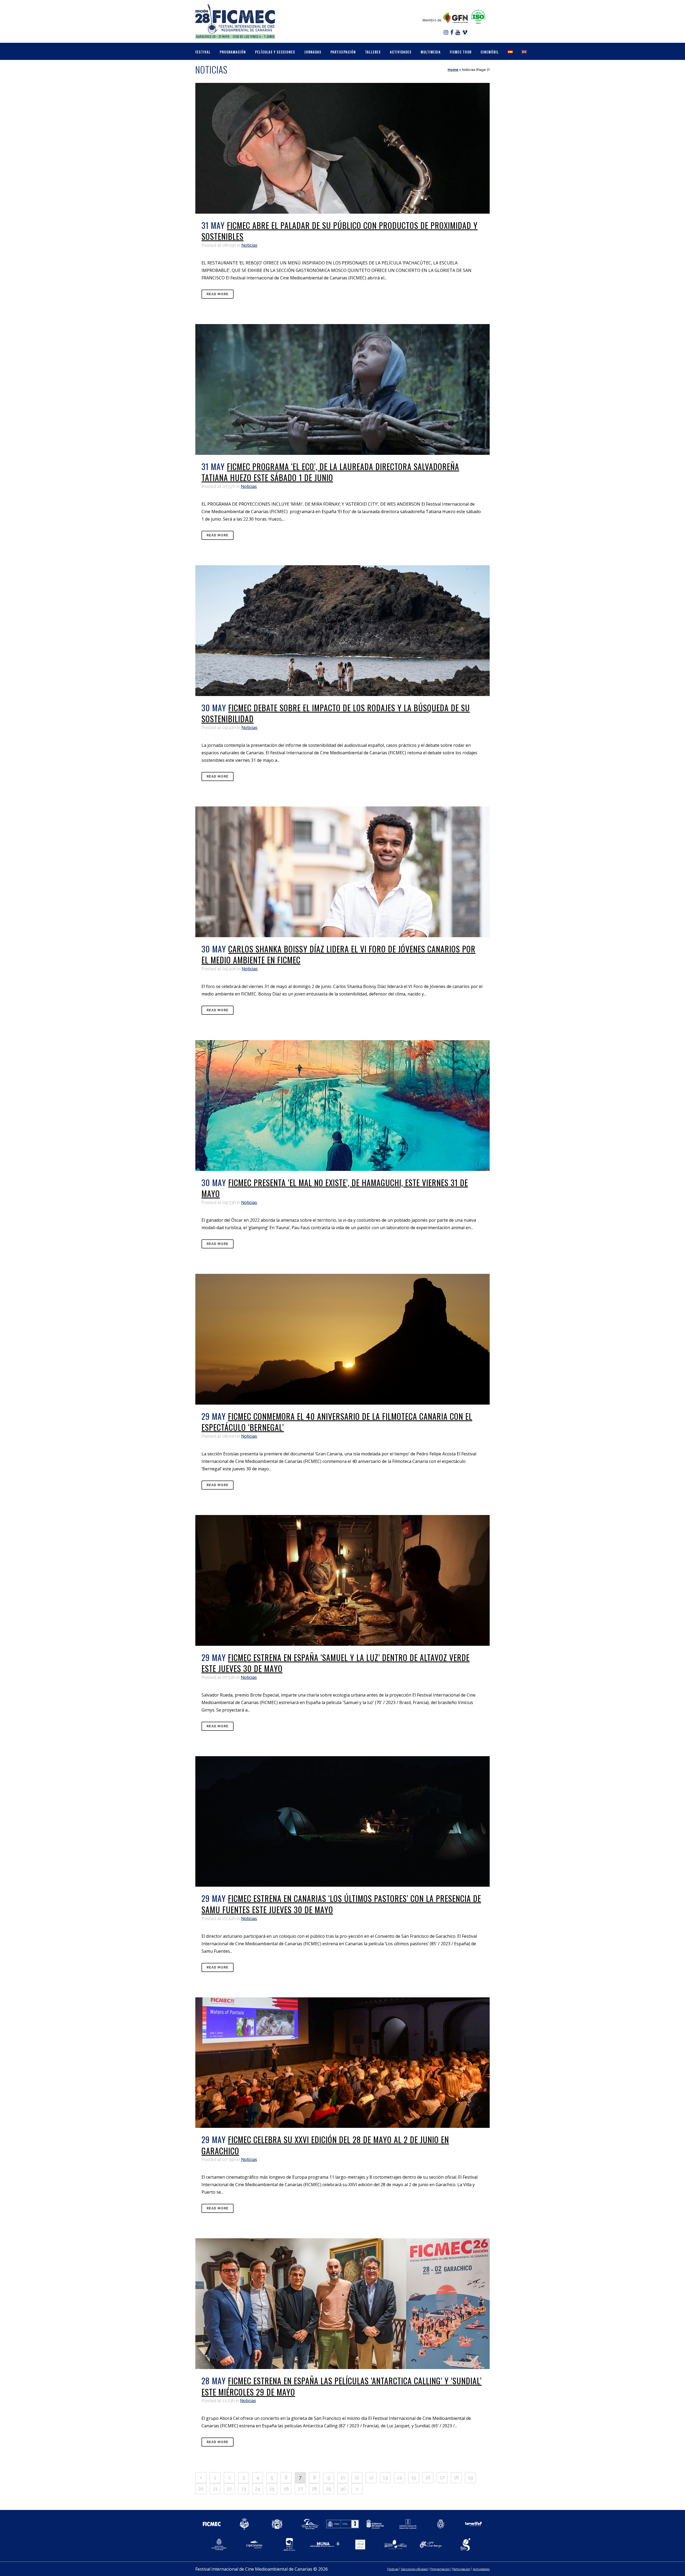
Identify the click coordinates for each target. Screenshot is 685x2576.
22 (229, 2489)
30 (343, 2489)
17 (442, 2477)
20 (201, 2489)
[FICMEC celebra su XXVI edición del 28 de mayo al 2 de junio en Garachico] (342, 2063)
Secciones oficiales (414, 2569)
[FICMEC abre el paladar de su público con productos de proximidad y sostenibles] (342, 148)
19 (471, 2477)
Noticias (249, 245)
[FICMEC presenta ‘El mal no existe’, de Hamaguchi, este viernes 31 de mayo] (342, 1106)
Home (453, 70)
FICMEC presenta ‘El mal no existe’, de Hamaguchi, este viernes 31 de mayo (335, 1188)
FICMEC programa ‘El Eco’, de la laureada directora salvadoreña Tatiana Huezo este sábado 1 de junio (330, 472)
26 (286, 2489)
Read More (218, 294)
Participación (461, 2569)
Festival (393, 2569)
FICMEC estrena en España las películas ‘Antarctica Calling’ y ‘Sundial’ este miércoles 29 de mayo (342, 2386)
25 (272, 2489)
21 (215, 2489)
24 (258, 2489)
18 (456, 2477)
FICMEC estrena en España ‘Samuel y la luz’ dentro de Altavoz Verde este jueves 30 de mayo (336, 1663)
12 (371, 2477)
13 (385, 2477)
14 (400, 2477)
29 (329, 2489)
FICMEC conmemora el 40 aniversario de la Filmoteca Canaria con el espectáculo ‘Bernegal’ (337, 1422)
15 (414, 2477)
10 (343, 2477)
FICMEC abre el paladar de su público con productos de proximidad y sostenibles (340, 231)
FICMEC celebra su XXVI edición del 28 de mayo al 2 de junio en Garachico (325, 2145)
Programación (440, 2569)
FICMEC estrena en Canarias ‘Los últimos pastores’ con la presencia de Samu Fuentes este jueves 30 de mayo (341, 1904)
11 (357, 2477)
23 (244, 2489)
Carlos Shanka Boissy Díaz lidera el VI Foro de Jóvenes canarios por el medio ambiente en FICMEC (338, 954)
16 (428, 2477)
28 (314, 2489)
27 (300, 2489)
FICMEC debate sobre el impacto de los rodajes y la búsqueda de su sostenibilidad (336, 713)
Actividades (481, 2569)
